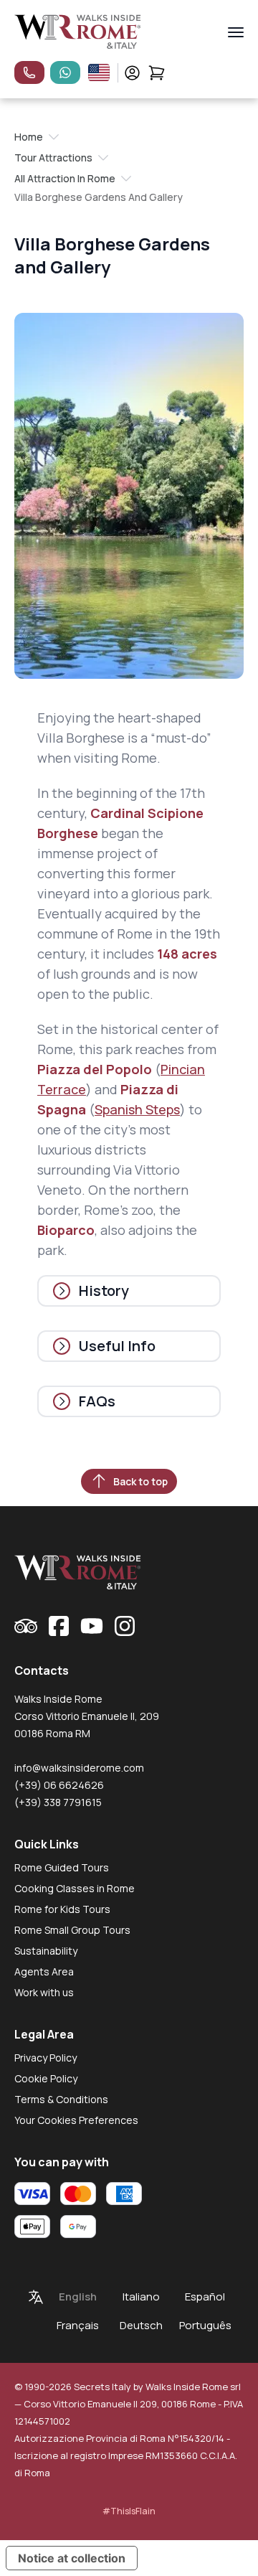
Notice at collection (72, 2558)
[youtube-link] (92, 1626)
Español (205, 2297)
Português (205, 2325)
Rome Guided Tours (62, 1867)
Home (29, 137)
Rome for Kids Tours (62, 1909)
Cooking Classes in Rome (75, 1888)
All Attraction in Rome (65, 178)
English (78, 2297)
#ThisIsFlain (129, 2511)
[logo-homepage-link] (78, 32)
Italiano (141, 2297)
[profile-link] (132, 73)
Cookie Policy (46, 2078)
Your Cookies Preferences (76, 2120)
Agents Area (44, 1971)
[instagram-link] (125, 1626)
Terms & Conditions (61, 2099)
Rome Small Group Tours (72, 1930)
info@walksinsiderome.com (79, 1768)
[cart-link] (157, 73)
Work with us (44, 1992)
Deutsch (141, 2325)
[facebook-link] (59, 1626)
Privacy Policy (46, 2058)
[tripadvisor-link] (26, 1626)
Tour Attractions (53, 158)
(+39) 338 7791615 (58, 1802)
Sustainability (46, 1951)
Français (78, 2325)
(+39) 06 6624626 (59, 1785)
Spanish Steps (137, 1109)
